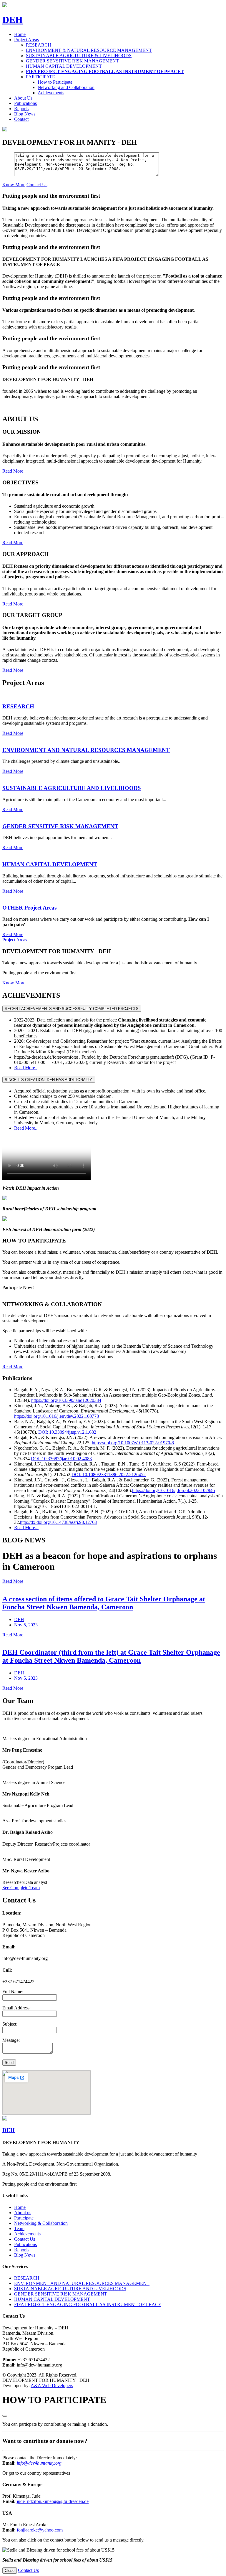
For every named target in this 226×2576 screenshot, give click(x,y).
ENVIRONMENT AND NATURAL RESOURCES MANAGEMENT (82, 2283)
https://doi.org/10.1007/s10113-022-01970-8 (133, 1443)
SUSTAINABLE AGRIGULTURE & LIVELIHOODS (79, 56)
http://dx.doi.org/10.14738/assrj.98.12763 (58, 1522)
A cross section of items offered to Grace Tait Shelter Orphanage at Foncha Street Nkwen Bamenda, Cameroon (104, 1603)
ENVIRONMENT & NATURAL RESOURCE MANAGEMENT (89, 50)
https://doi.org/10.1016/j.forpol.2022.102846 (173, 1490)
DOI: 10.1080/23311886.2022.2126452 (109, 1475)
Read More (13, 733)
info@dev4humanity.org (39, 2463)
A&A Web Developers (52, 2386)
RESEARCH (39, 45)
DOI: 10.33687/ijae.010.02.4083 (61, 1459)
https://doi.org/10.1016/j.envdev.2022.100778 (56, 1416)
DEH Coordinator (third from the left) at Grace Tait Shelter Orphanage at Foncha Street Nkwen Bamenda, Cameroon (111, 1656)
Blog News (25, 114)
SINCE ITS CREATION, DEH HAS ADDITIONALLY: (49, 1080)
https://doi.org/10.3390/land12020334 (66, 1400)
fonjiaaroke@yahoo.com (40, 2530)
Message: (11, 2040)
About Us (23, 98)
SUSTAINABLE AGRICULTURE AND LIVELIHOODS (70, 2289)
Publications (25, 103)
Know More (14, 185)
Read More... (26, 1528)
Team (19, 2228)
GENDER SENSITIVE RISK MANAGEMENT (72, 61)
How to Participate (55, 82)
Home (20, 34)
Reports (21, 109)
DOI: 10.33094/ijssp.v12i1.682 (67, 1432)
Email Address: (16, 2008)
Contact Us (25, 2239)
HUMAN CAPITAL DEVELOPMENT (64, 66)
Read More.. (26, 1068)
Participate (24, 2218)
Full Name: (13, 1992)
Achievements (51, 93)
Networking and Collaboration (66, 87)
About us (23, 2213)
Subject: (10, 2024)
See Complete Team (21, 1888)
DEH (19, 1619)
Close (10, 2571)
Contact (21, 119)
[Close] (5, 2416)
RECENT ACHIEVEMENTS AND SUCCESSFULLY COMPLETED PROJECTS (72, 1009)
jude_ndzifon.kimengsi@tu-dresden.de (53, 2501)
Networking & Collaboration (41, 2223)
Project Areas (15, 940)
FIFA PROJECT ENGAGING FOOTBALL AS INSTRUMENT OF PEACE (88, 2304)
